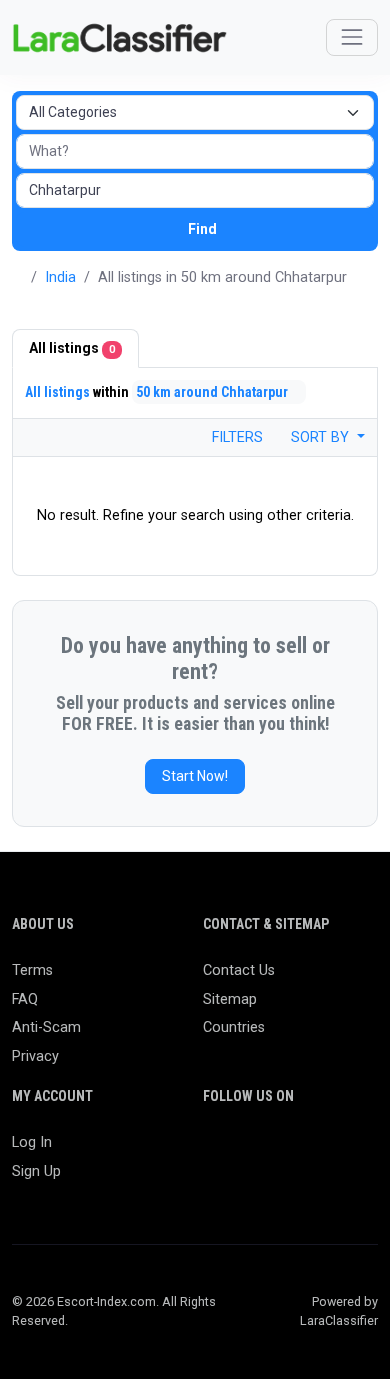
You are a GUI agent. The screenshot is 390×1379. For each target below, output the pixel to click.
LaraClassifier (339, 1320)
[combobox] (195, 190)
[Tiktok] (360, 1151)
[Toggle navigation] (352, 37)
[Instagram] (273, 1151)
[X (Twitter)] (244, 1151)
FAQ (25, 999)
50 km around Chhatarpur (213, 392)
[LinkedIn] (302, 1151)
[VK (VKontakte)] (273, 1184)
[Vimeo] (244, 1184)
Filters (235, 437)
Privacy (35, 1056)
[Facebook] (215, 1151)
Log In (32, 1142)
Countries (234, 1027)
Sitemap (230, 999)
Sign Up (36, 1171)
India (60, 277)
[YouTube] (215, 1184)
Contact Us (239, 970)
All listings (72, 348)
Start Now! (195, 776)
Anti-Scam (46, 1027)
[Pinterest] (331, 1151)
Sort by (322, 437)
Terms (32, 970)
